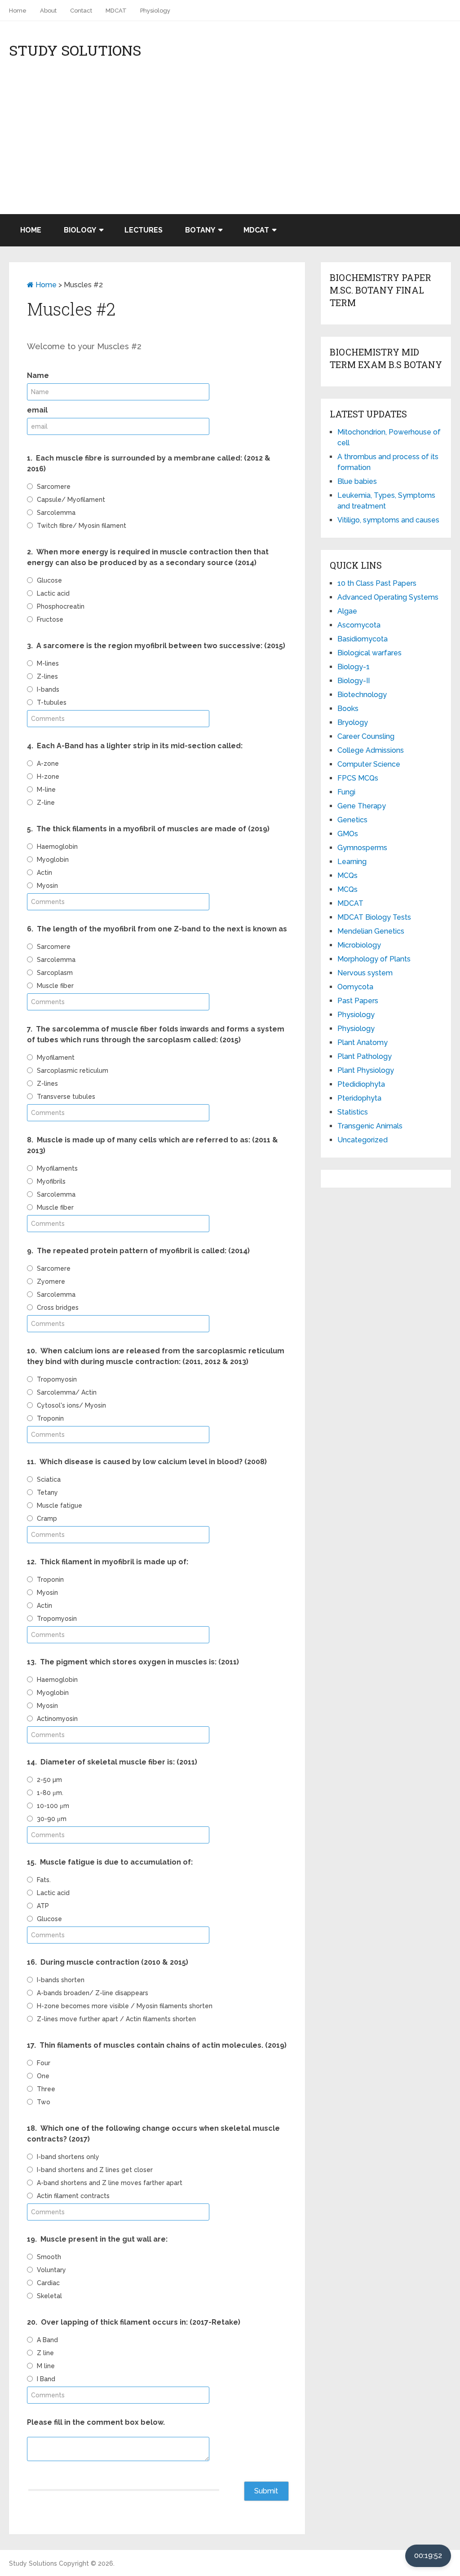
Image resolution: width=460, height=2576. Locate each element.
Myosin (47, 886)
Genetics (352, 820)
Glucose (49, 580)
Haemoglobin (57, 847)
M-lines (48, 663)
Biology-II (354, 681)
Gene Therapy (362, 806)
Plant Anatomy (363, 1042)
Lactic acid (53, 593)
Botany (200, 230)
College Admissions (371, 750)
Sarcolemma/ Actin (67, 1392)
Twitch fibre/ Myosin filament (82, 526)
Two (44, 2102)
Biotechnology (362, 695)
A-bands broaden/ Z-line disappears (93, 1993)
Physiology (155, 11)
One (43, 2076)
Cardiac (48, 2283)
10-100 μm (53, 1806)
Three (46, 2089)
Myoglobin (53, 860)
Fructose (50, 619)
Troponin (50, 1418)
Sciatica (49, 1479)
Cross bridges (58, 1308)
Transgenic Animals (370, 1126)
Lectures (144, 230)
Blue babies (357, 481)
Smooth (49, 2257)
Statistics (353, 1112)
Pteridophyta (359, 1098)
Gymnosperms (362, 848)
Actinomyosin (57, 1719)
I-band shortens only (68, 2157)
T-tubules (52, 702)
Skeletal (49, 2296)
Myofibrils (51, 1181)
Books (348, 709)
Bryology (353, 722)
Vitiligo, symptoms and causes (388, 520)
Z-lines (47, 676)
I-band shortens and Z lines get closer (95, 2170)
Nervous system (365, 973)
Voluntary (51, 2270)
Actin (44, 873)
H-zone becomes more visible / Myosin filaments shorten (125, 2006)
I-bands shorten (61, 1980)
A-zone (48, 764)
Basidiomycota (363, 639)
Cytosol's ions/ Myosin (71, 1405)
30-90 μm (52, 1819)
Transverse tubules (66, 1097)
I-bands (48, 689)
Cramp (47, 1518)
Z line (45, 2353)
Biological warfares (369, 653)
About (48, 11)
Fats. (44, 1880)
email (37, 410)
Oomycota (355, 987)
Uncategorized (363, 1140)
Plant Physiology (366, 1070)
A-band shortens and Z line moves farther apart (110, 2183)
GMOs (348, 834)
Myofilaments (57, 1168)
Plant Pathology (365, 1056)
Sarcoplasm (55, 973)
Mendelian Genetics (371, 931)
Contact (81, 11)
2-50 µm (49, 1780)
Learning (352, 862)
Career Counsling (366, 736)
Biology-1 (354, 667)
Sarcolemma (56, 513)
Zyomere (51, 1281)
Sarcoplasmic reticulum (73, 1071)
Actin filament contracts (73, 2196)
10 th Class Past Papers (377, 583)
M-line (46, 790)
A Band (47, 2340)
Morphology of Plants (374, 959)
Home (18, 11)
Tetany (47, 1492)
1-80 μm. (50, 1793)
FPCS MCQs (358, 778)
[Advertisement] (230, 147)
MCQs (347, 875)
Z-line (46, 803)
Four (44, 2063)
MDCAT (116, 11)
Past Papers (358, 1001)
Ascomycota (359, 625)
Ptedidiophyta (361, 1084)
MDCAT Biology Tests (374, 917)
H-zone (48, 777)
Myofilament (56, 1058)
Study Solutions (75, 50)
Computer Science (369, 764)
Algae (347, 611)
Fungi (346, 792)
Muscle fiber (55, 986)
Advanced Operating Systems (388, 597)
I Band (46, 2379)
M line (46, 2366)
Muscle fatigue (60, 1505)
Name (38, 375)
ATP (43, 1906)
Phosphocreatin (61, 606)
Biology (80, 230)
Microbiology (359, 945)
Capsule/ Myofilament (71, 500)
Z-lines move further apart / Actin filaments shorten (116, 2019)
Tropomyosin (57, 1379)
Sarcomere (54, 487)
